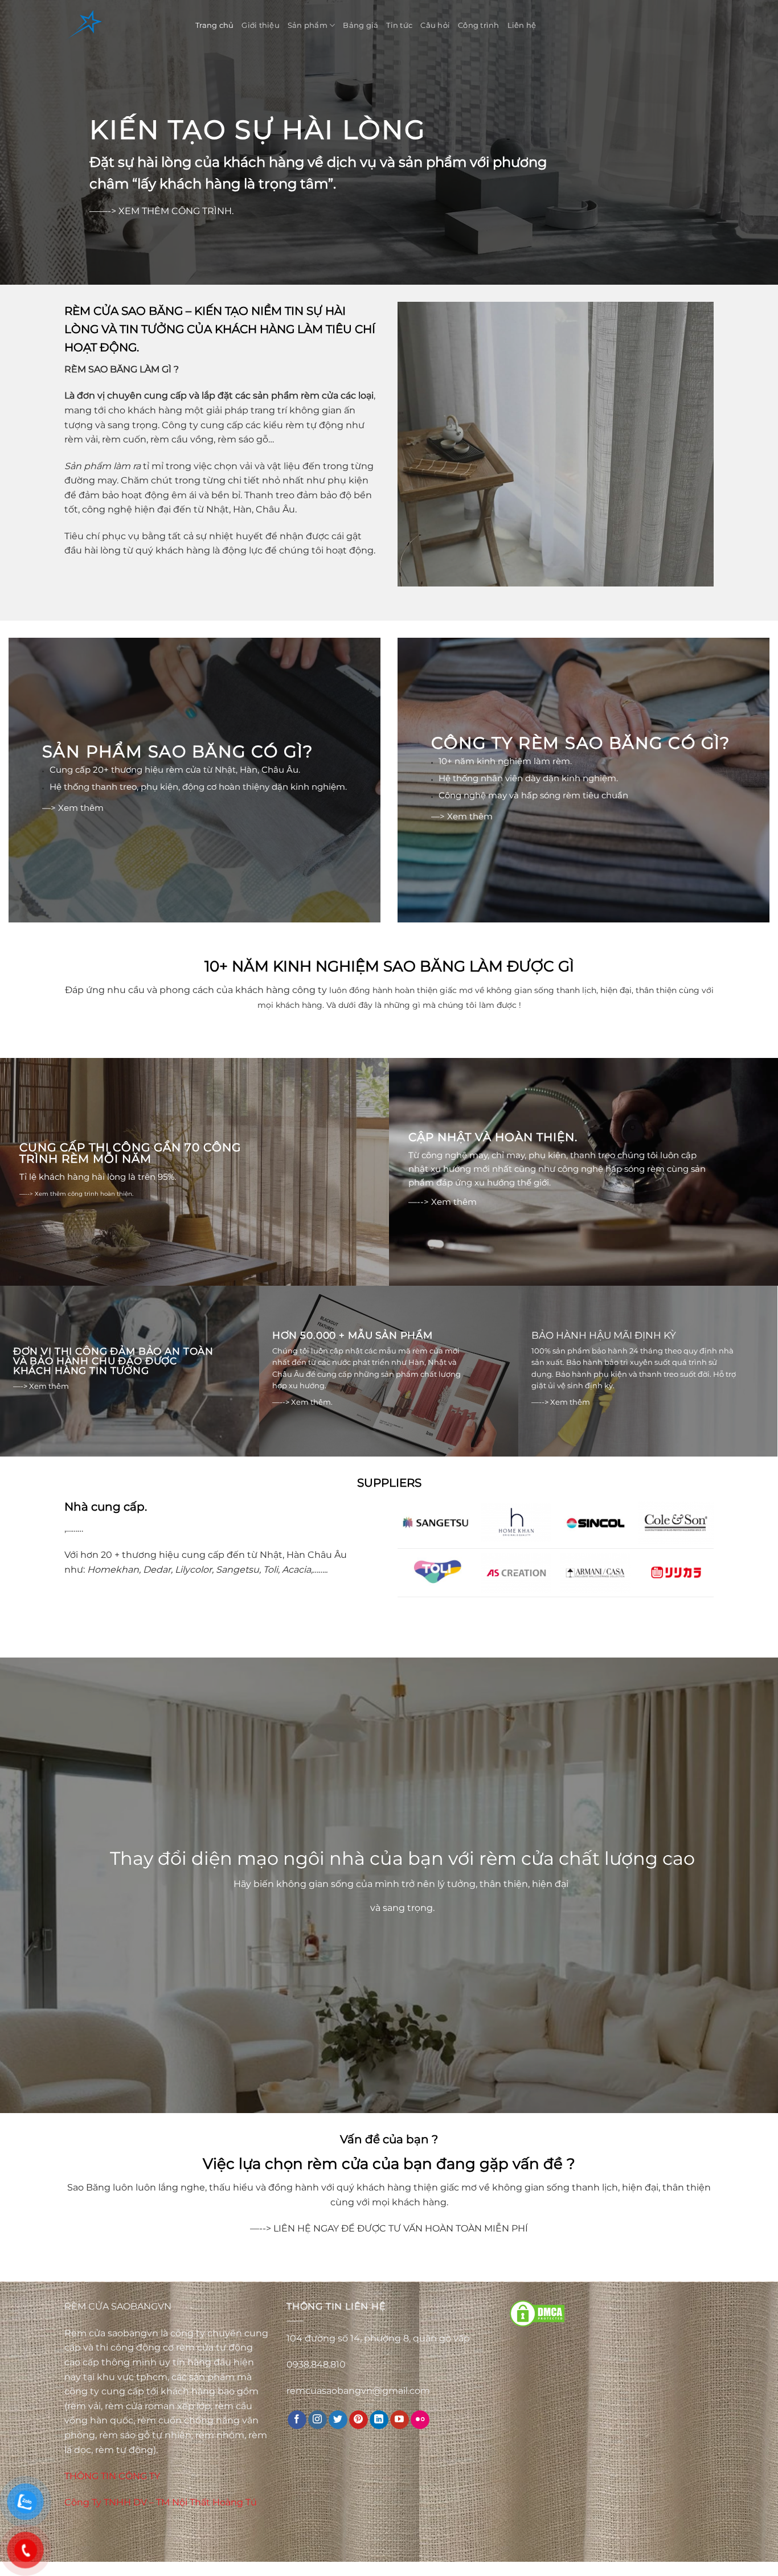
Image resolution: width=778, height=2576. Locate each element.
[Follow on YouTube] (400, 2420)
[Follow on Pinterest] (359, 2420)
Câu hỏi (435, 25)
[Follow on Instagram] (318, 2420)
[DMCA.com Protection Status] (537, 2313)
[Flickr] (420, 2420)
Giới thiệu (261, 25)
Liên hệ (522, 25)
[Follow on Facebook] (297, 2420)
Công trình (479, 25)
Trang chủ (214, 25)
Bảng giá (361, 25)
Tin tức (399, 25)
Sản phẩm (308, 25)
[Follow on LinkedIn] (379, 2420)
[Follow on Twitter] (338, 2420)
